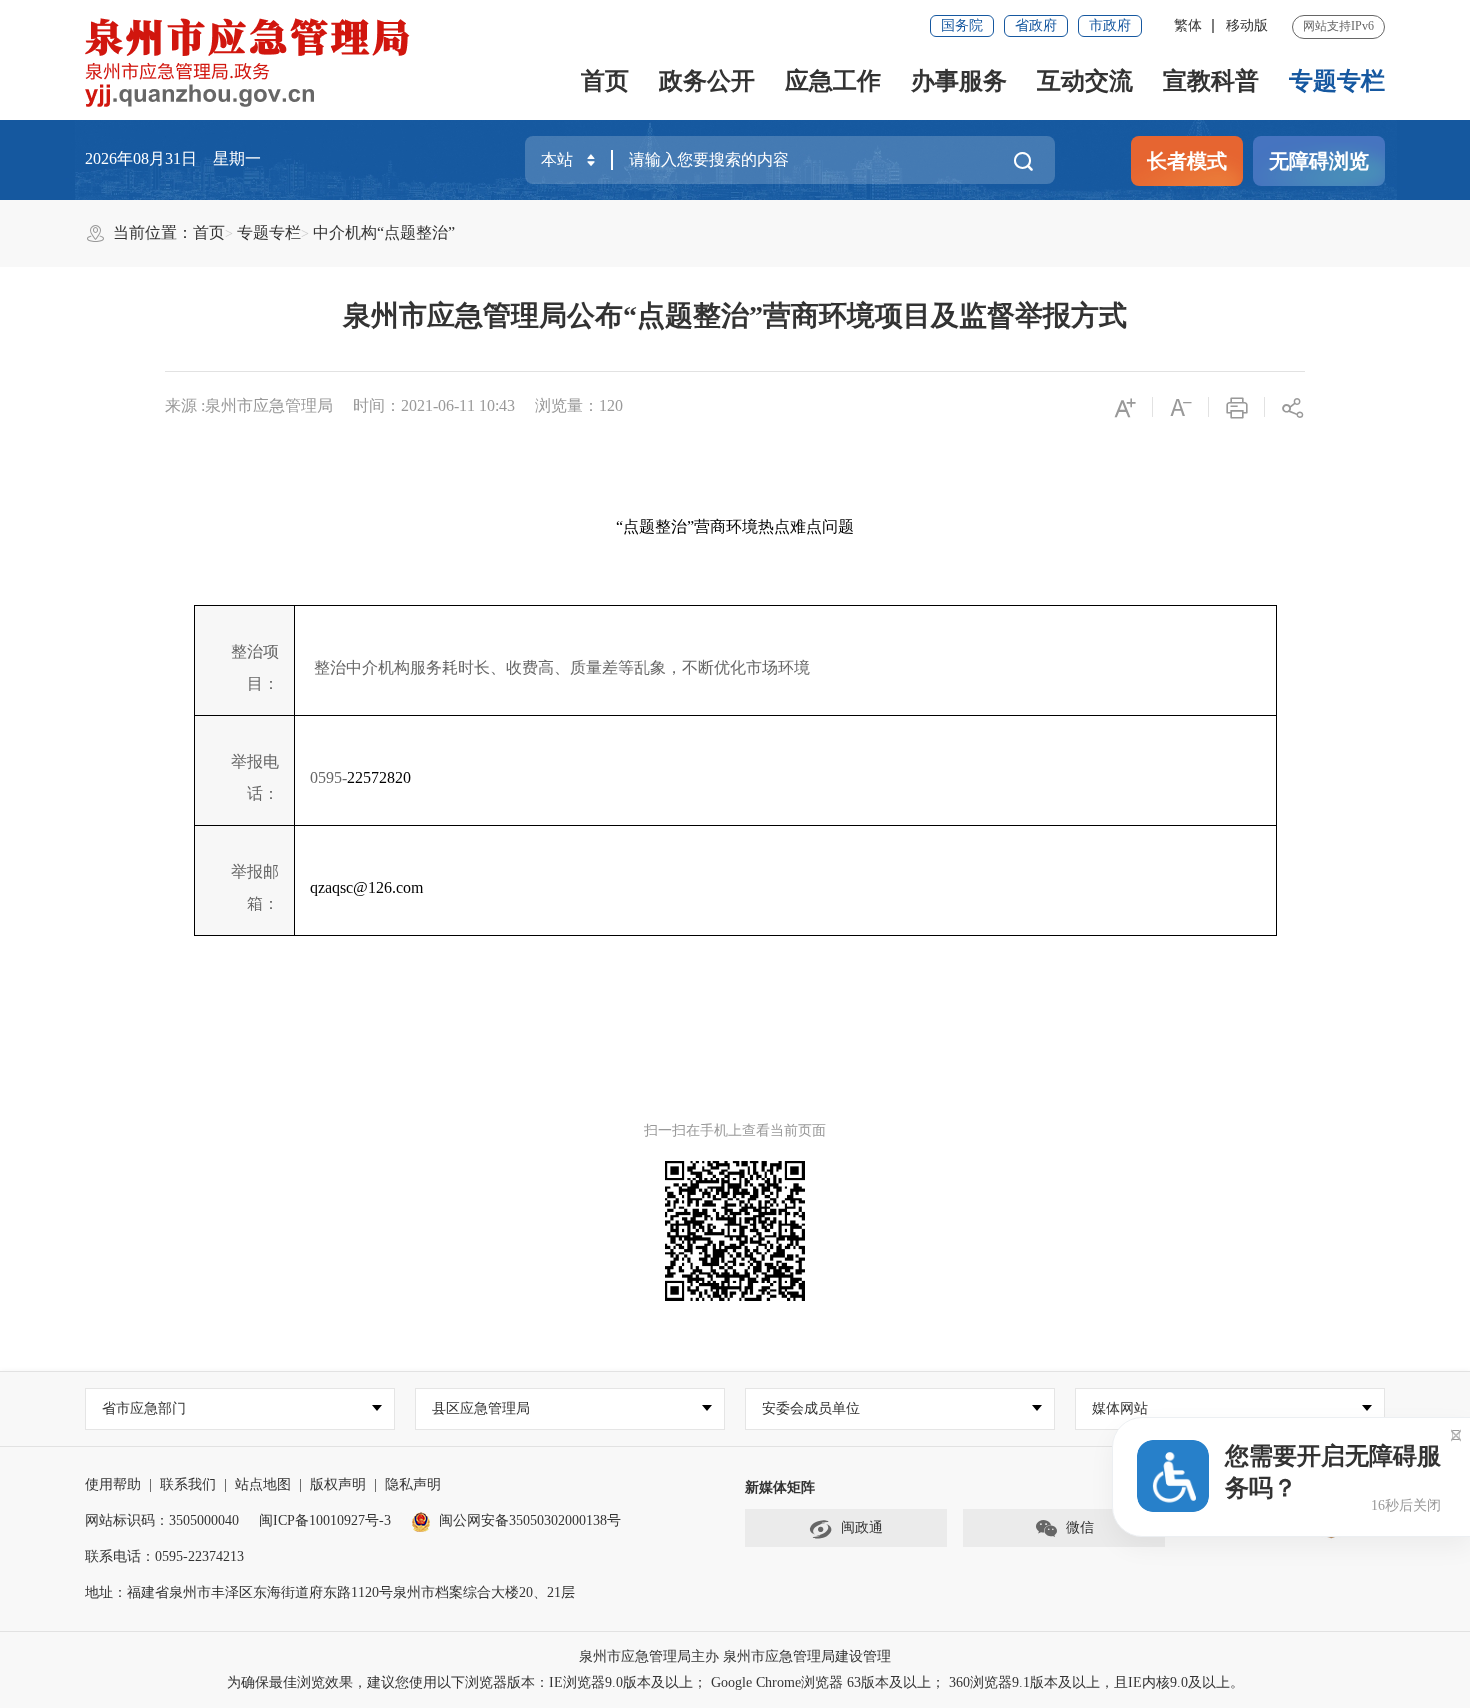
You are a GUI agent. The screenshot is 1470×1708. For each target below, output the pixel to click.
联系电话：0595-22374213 (164, 1556)
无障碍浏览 (1319, 161)
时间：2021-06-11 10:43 (434, 405)
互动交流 (1085, 81)
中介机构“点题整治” (384, 232)
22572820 (379, 777)
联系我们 (188, 1484)
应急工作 (833, 81)
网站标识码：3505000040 (162, 1520)
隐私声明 (413, 1484)
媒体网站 (1120, 1408)
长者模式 (1187, 161)
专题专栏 (1337, 81)
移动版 (1247, 25)
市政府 (1110, 25)
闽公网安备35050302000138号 (530, 1520)
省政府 (1036, 25)
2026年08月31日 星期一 (173, 158)
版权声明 (338, 1484)
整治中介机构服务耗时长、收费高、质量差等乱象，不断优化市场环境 (562, 667)
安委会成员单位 (811, 1408)
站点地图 (263, 1484)
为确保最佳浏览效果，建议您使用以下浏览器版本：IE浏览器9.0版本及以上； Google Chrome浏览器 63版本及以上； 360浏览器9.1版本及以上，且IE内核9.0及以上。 (735, 1682)
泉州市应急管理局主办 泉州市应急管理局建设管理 (735, 1656)
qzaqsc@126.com (366, 887)
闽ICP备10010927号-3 (325, 1520)
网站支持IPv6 (1338, 26)
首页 (605, 81)
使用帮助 (113, 1484)
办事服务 (959, 81)
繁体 (1188, 25)
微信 (1080, 1527)
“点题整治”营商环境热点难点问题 (735, 526)
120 (611, 405)
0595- (328, 777)
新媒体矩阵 (780, 1487)
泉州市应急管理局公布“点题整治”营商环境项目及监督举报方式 (735, 315)
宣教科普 (1211, 81)
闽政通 (862, 1527)
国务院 (962, 25)
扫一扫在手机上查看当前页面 (735, 1130)
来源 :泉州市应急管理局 (249, 405)
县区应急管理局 (481, 1408)
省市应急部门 (144, 1408)
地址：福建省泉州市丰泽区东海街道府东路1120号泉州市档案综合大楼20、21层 (330, 1592)
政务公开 (707, 81)
